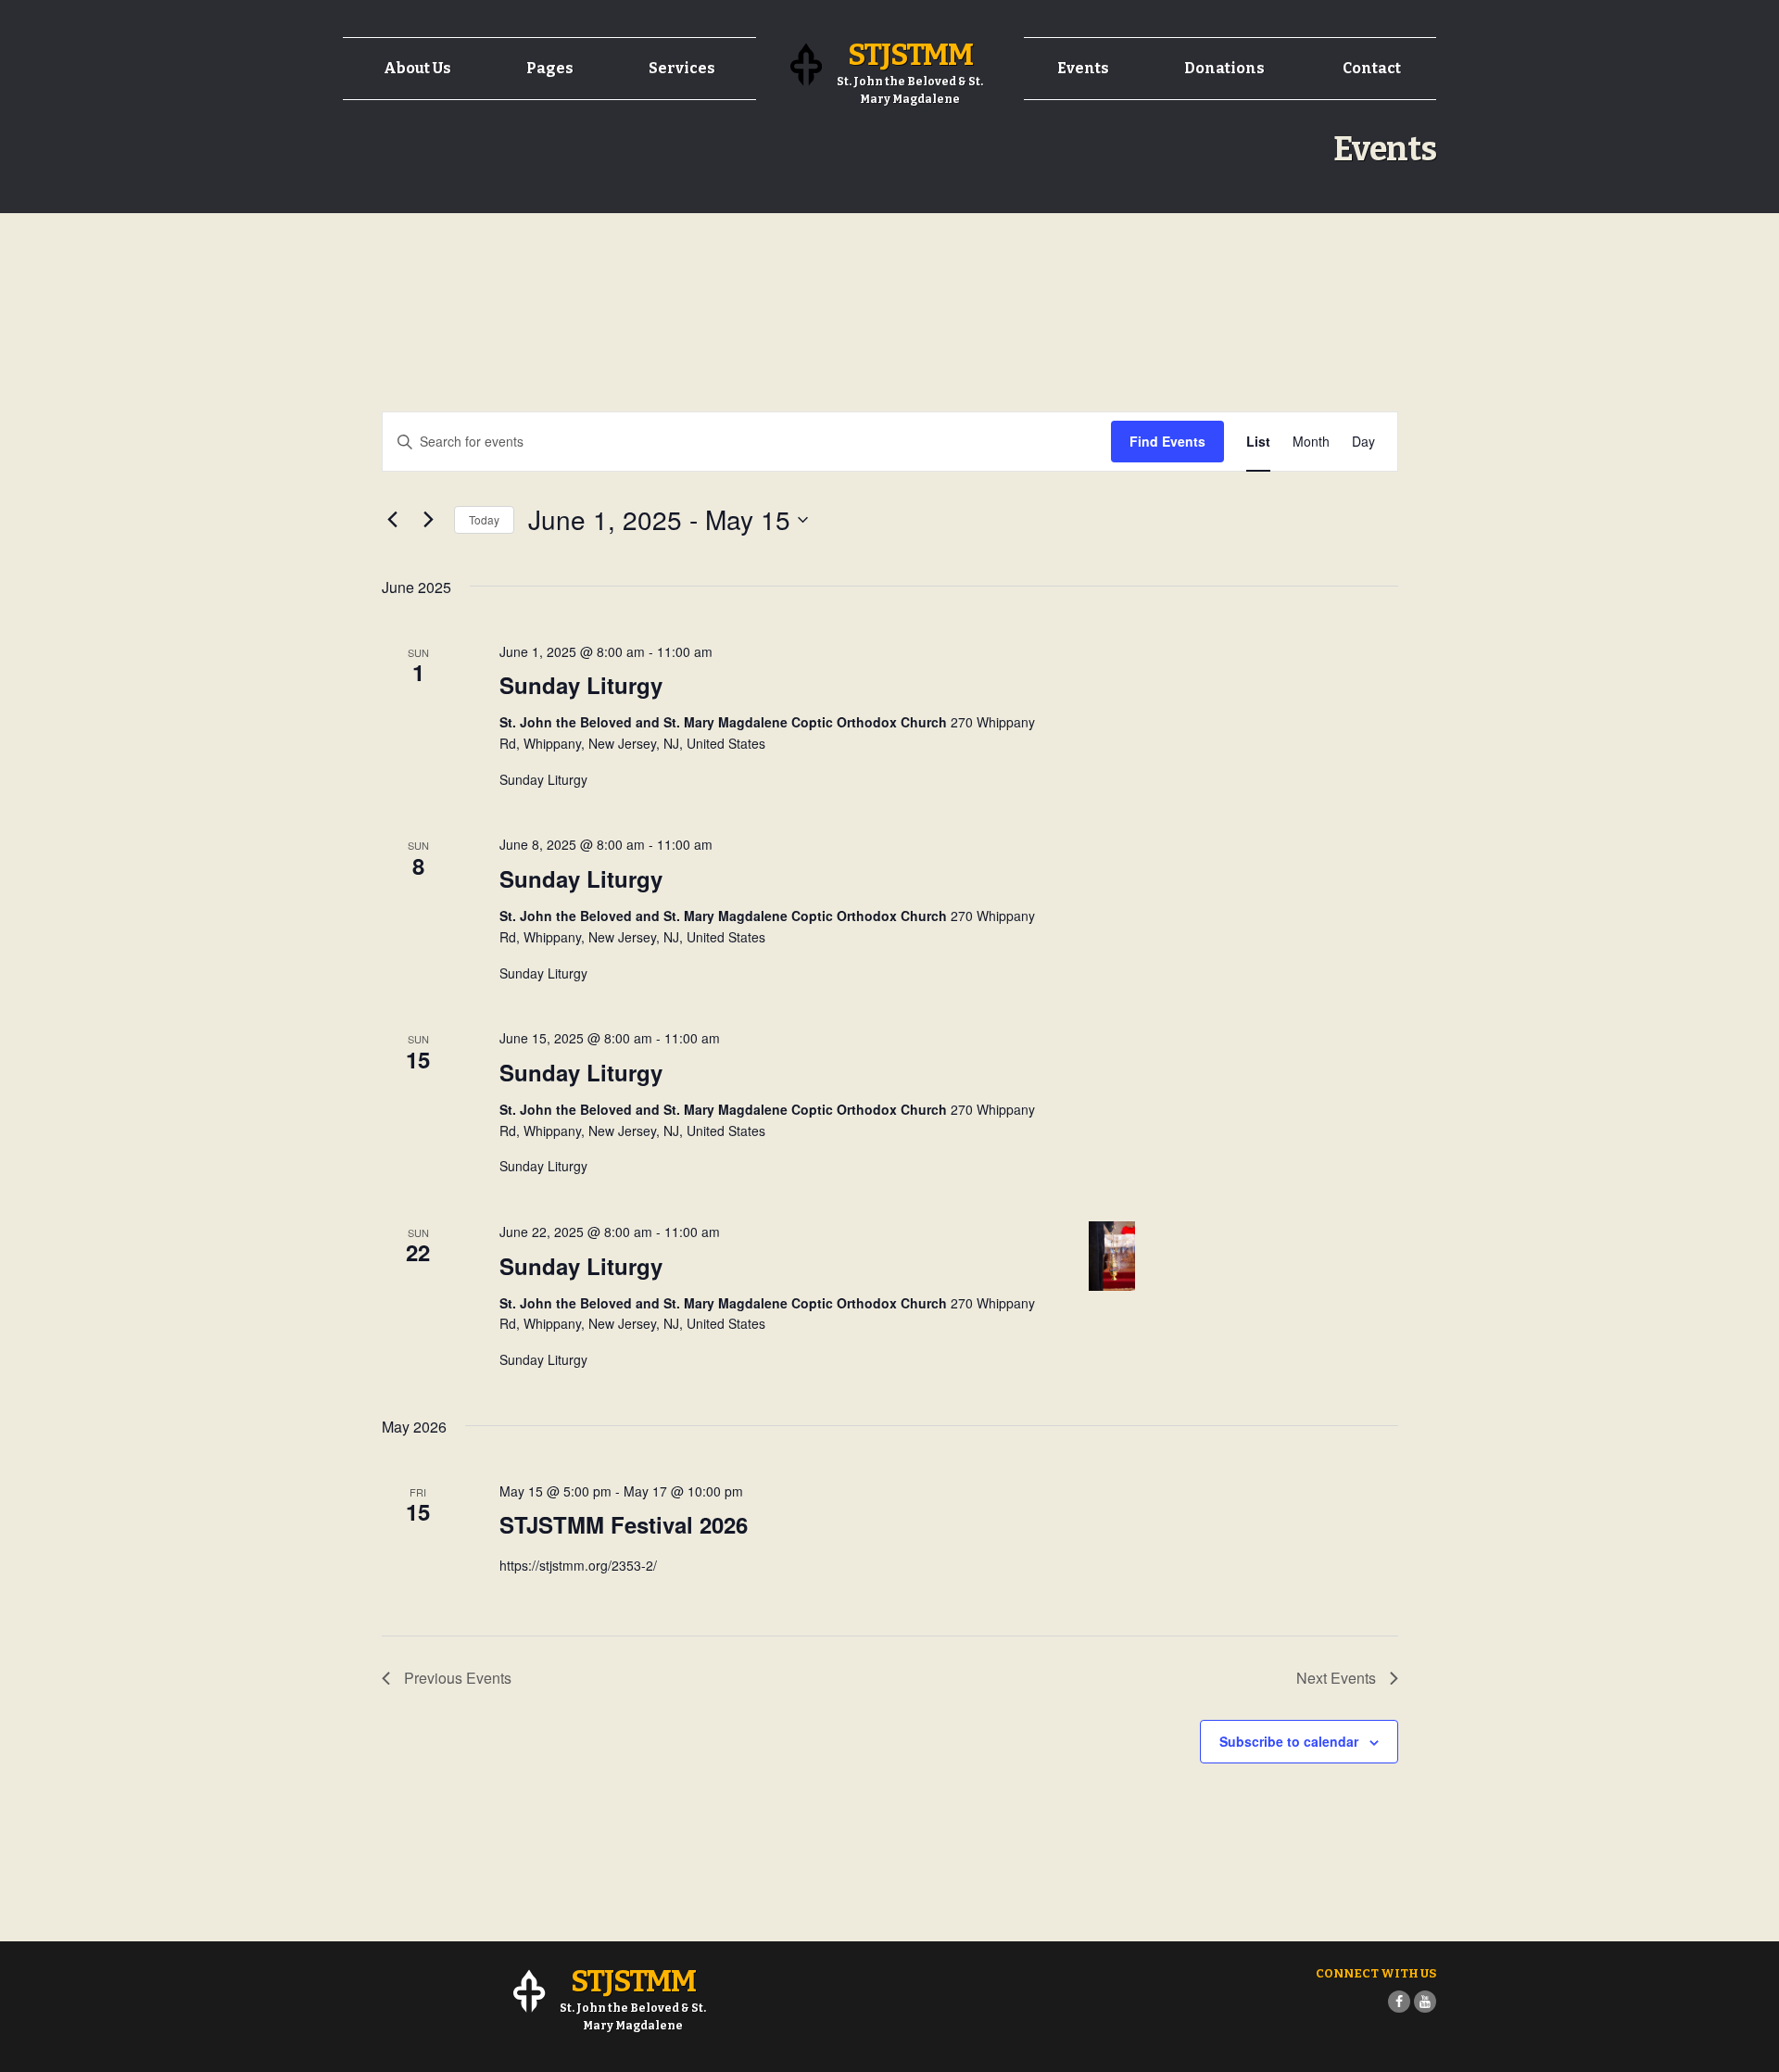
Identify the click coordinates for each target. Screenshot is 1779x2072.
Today (484, 519)
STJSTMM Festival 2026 (624, 1524)
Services (682, 68)
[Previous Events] (393, 520)
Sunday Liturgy (581, 685)
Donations (1224, 68)
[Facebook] (1399, 2002)
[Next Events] (429, 520)
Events (1083, 68)
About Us (417, 68)
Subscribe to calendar (1289, 1741)
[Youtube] (1425, 2002)
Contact (1372, 68)
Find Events (1167, 441)
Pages (550, 68)
